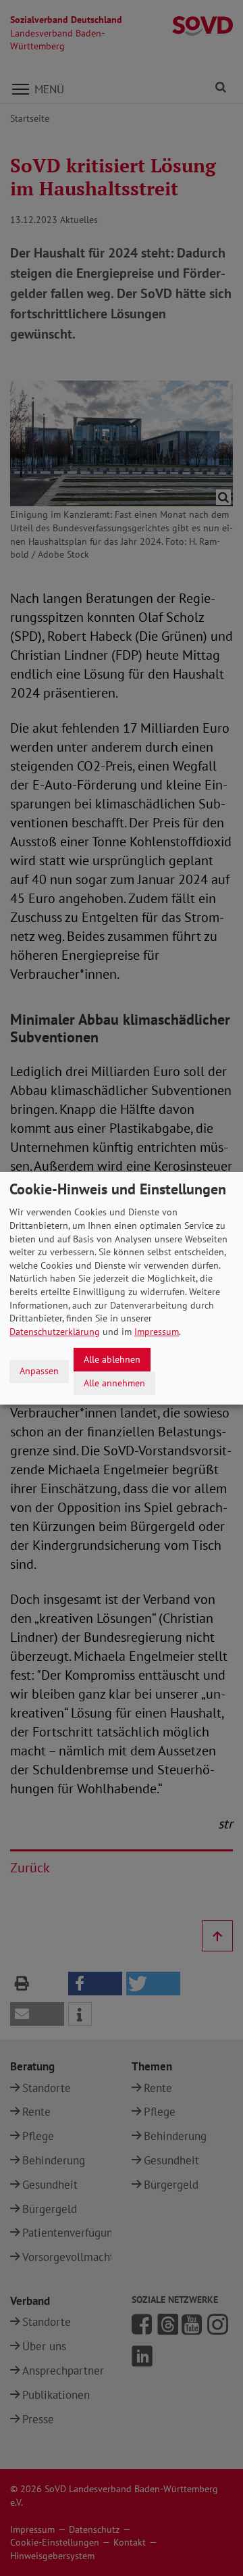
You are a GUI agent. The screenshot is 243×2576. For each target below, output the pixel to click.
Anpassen (39, 1371)
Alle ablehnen (112, 1359)
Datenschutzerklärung (55, 1332)
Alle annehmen (114, 1382)
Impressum (157, 1332)
